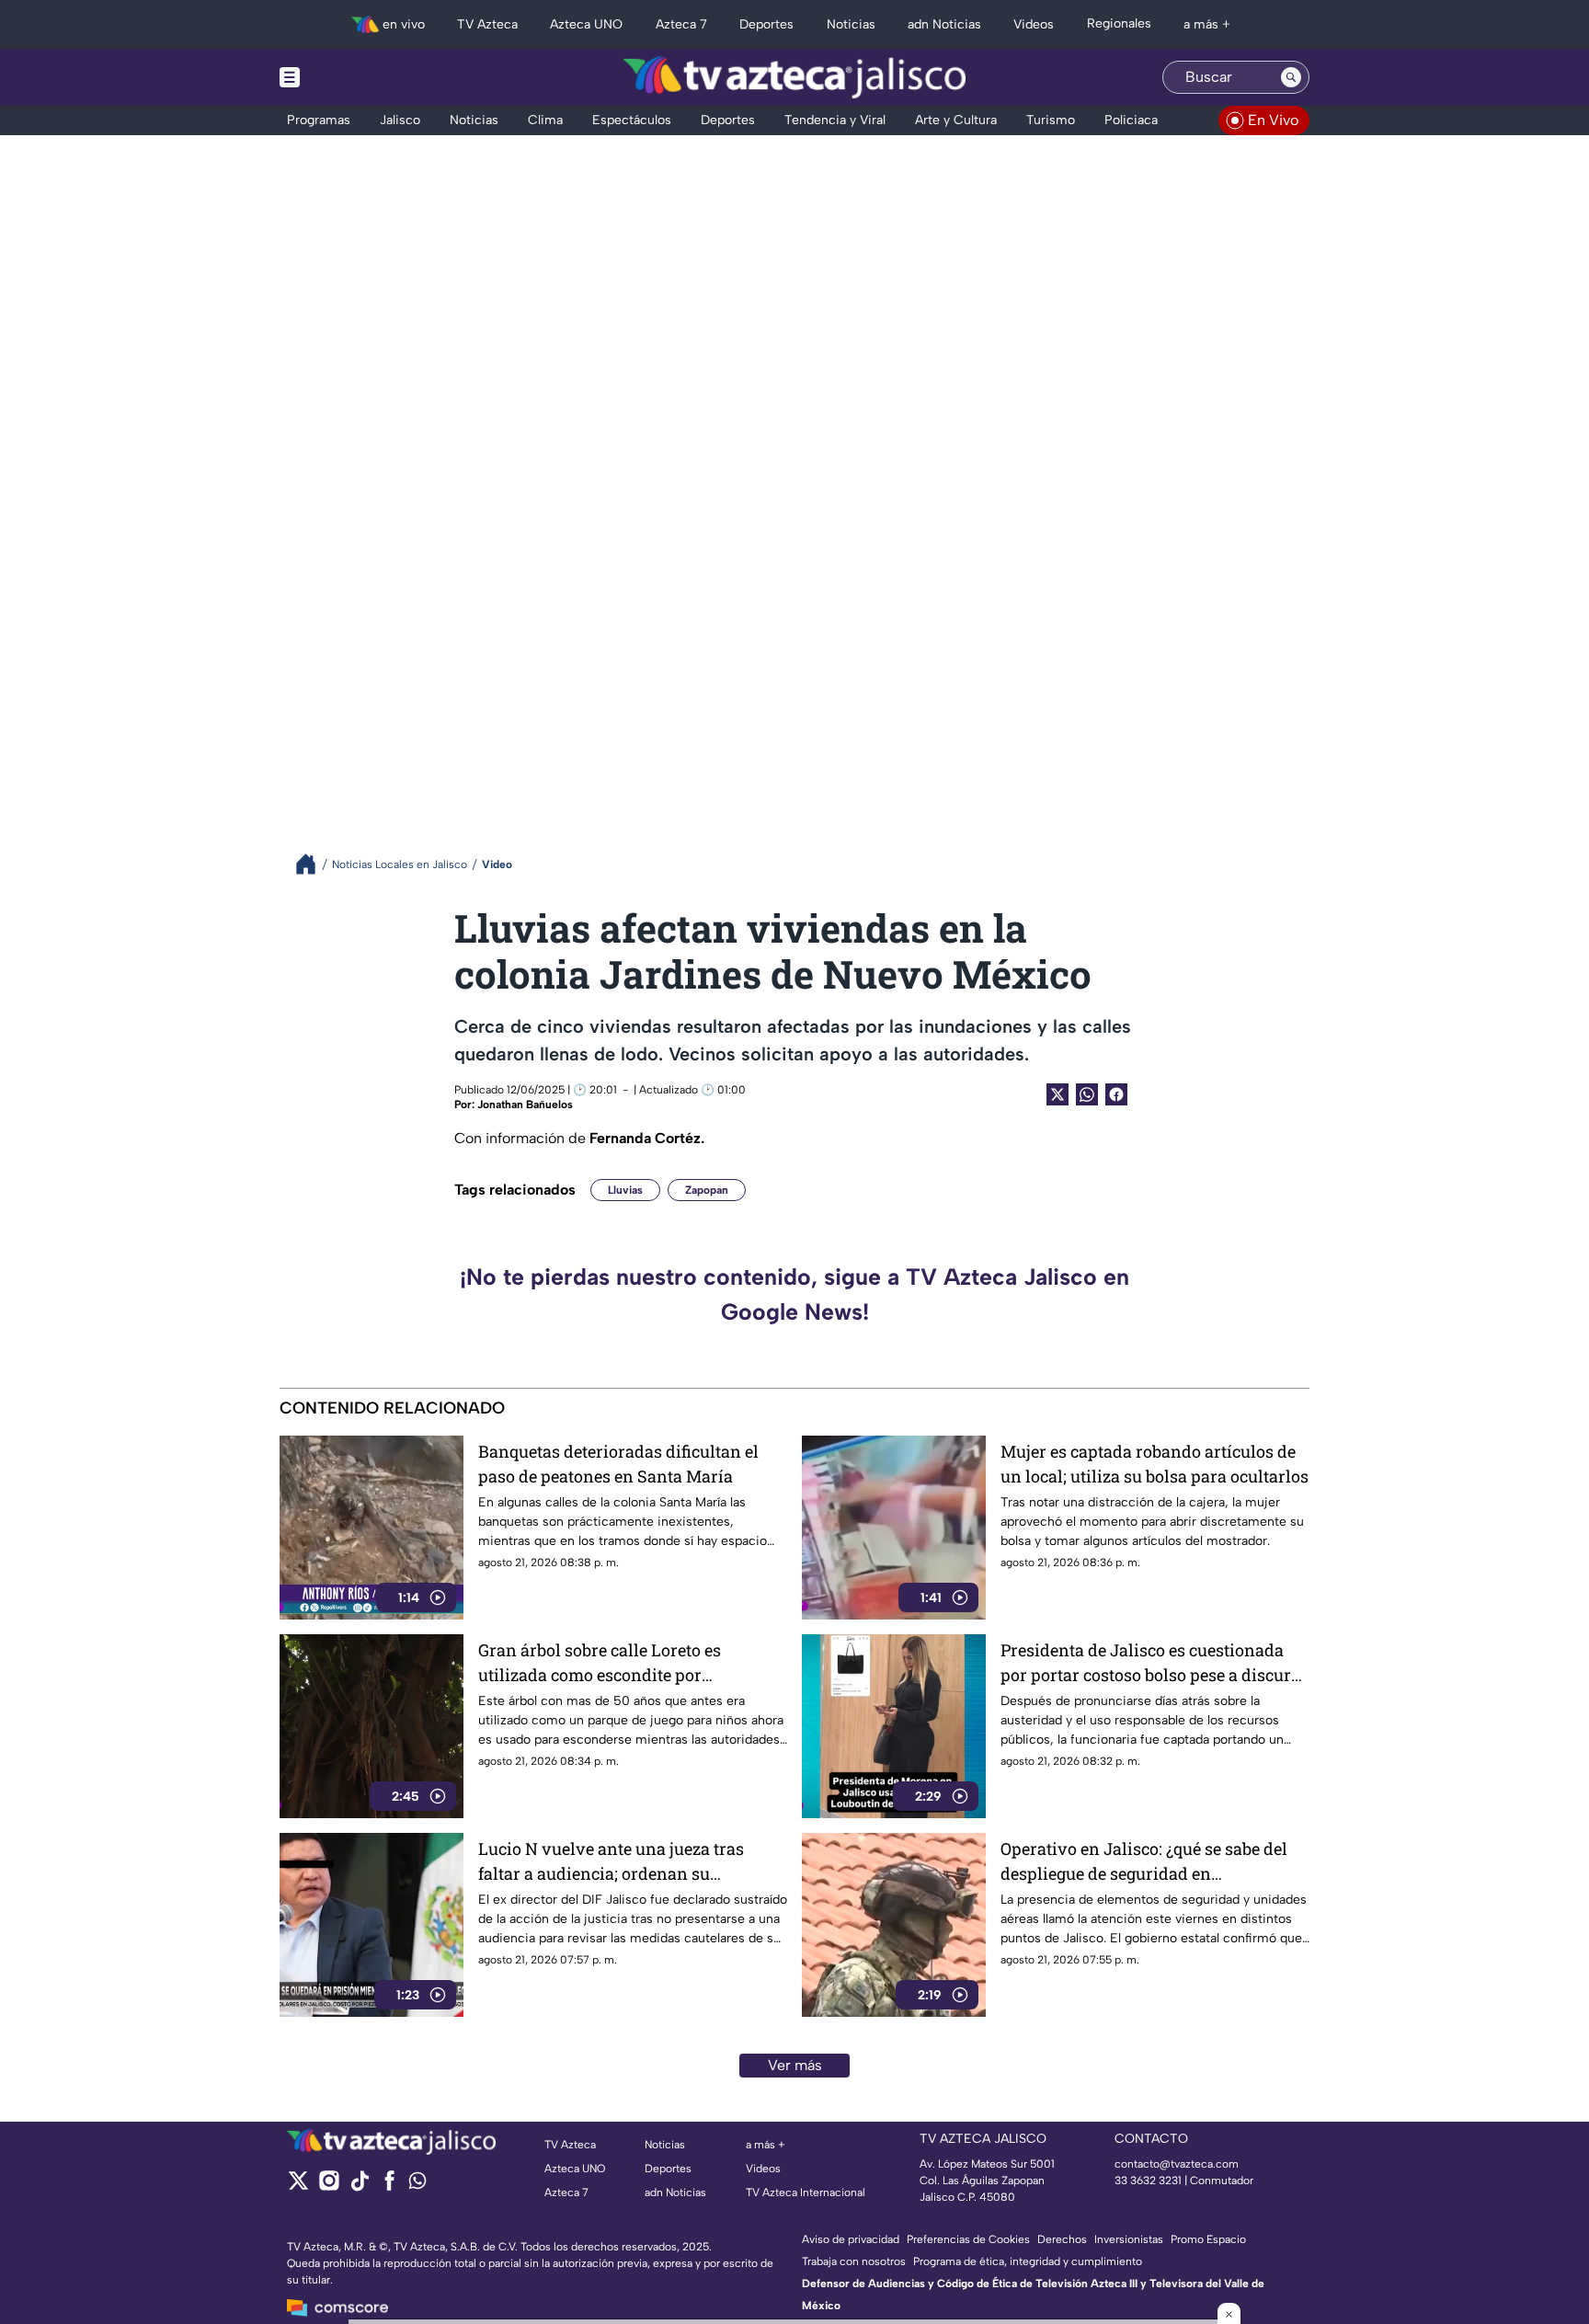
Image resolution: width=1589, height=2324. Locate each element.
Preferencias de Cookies (968, 2239)
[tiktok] (359, 2187)
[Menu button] (353, 77)
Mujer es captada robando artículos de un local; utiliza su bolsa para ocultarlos (1155, 1464)
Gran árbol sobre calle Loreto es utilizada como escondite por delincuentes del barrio (600, 1663)
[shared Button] (1087, 1094)
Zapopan (707, 1190)
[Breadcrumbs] (313, 864)
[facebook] (389, 2187)
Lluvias (625, 1190)
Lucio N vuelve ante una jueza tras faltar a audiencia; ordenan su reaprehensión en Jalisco (611, 1862)
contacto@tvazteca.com (1177, 2164)
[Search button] (1291, 77)
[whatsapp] (417, 2185)
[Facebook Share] (1116, 1094)
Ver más (795, 2065)
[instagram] (329, 2187)
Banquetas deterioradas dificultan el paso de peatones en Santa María (618, 1464)
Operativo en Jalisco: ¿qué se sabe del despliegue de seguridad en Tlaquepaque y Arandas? (1144, 1862)
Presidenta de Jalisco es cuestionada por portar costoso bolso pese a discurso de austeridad (1155, 1663)
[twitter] (298, 2187)
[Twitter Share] (1057, 1094)
